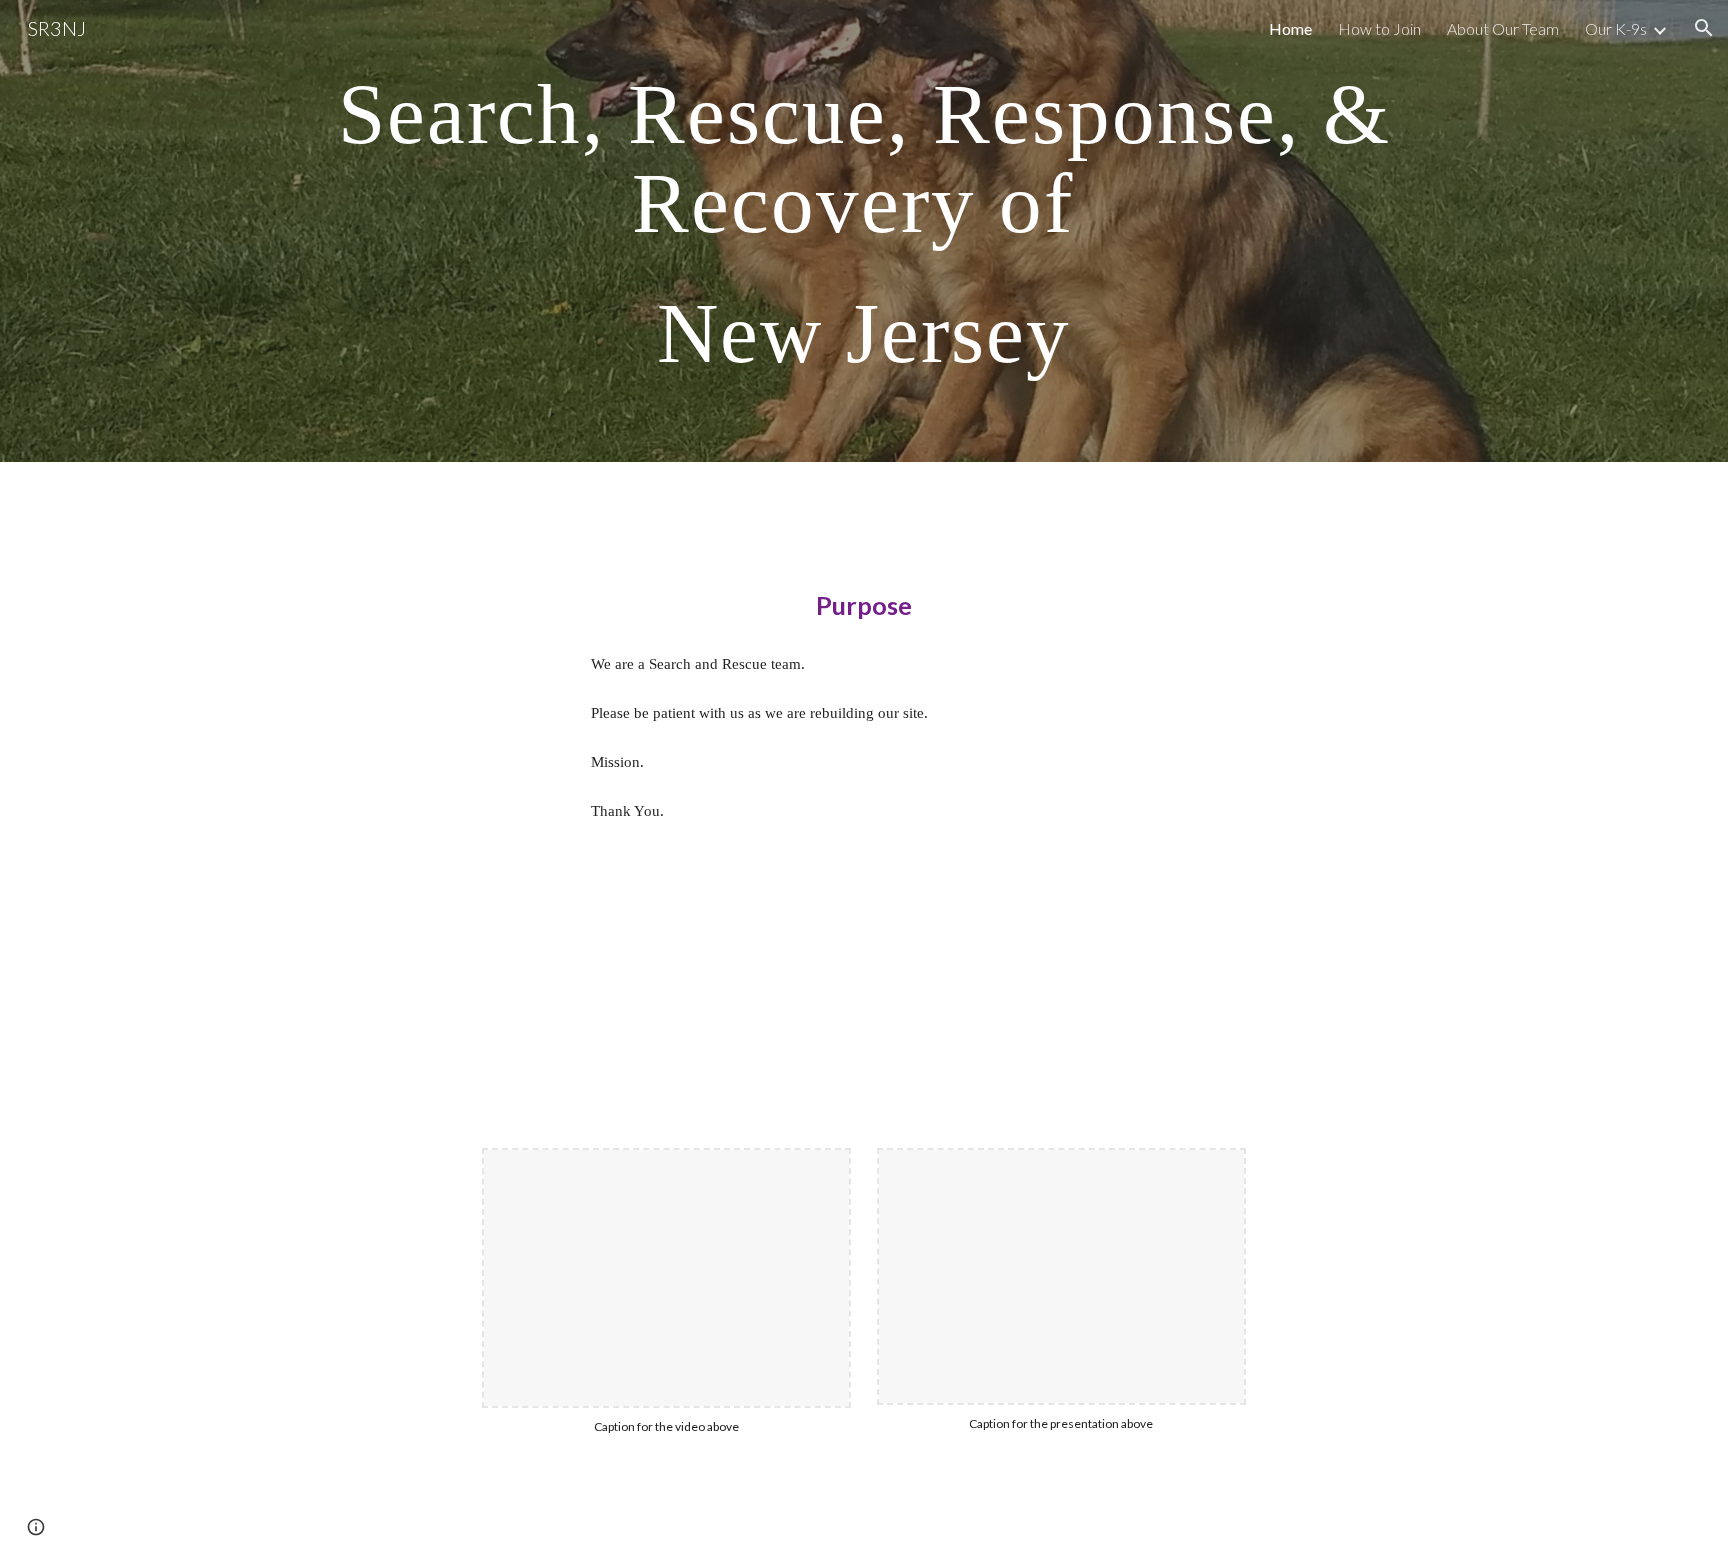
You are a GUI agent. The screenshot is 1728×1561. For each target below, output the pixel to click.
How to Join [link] (1379, 28)
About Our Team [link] (1503, 28)
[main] (864, 231)
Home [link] (1290, 28)
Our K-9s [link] (1616, 28)
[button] (1704, 28)
